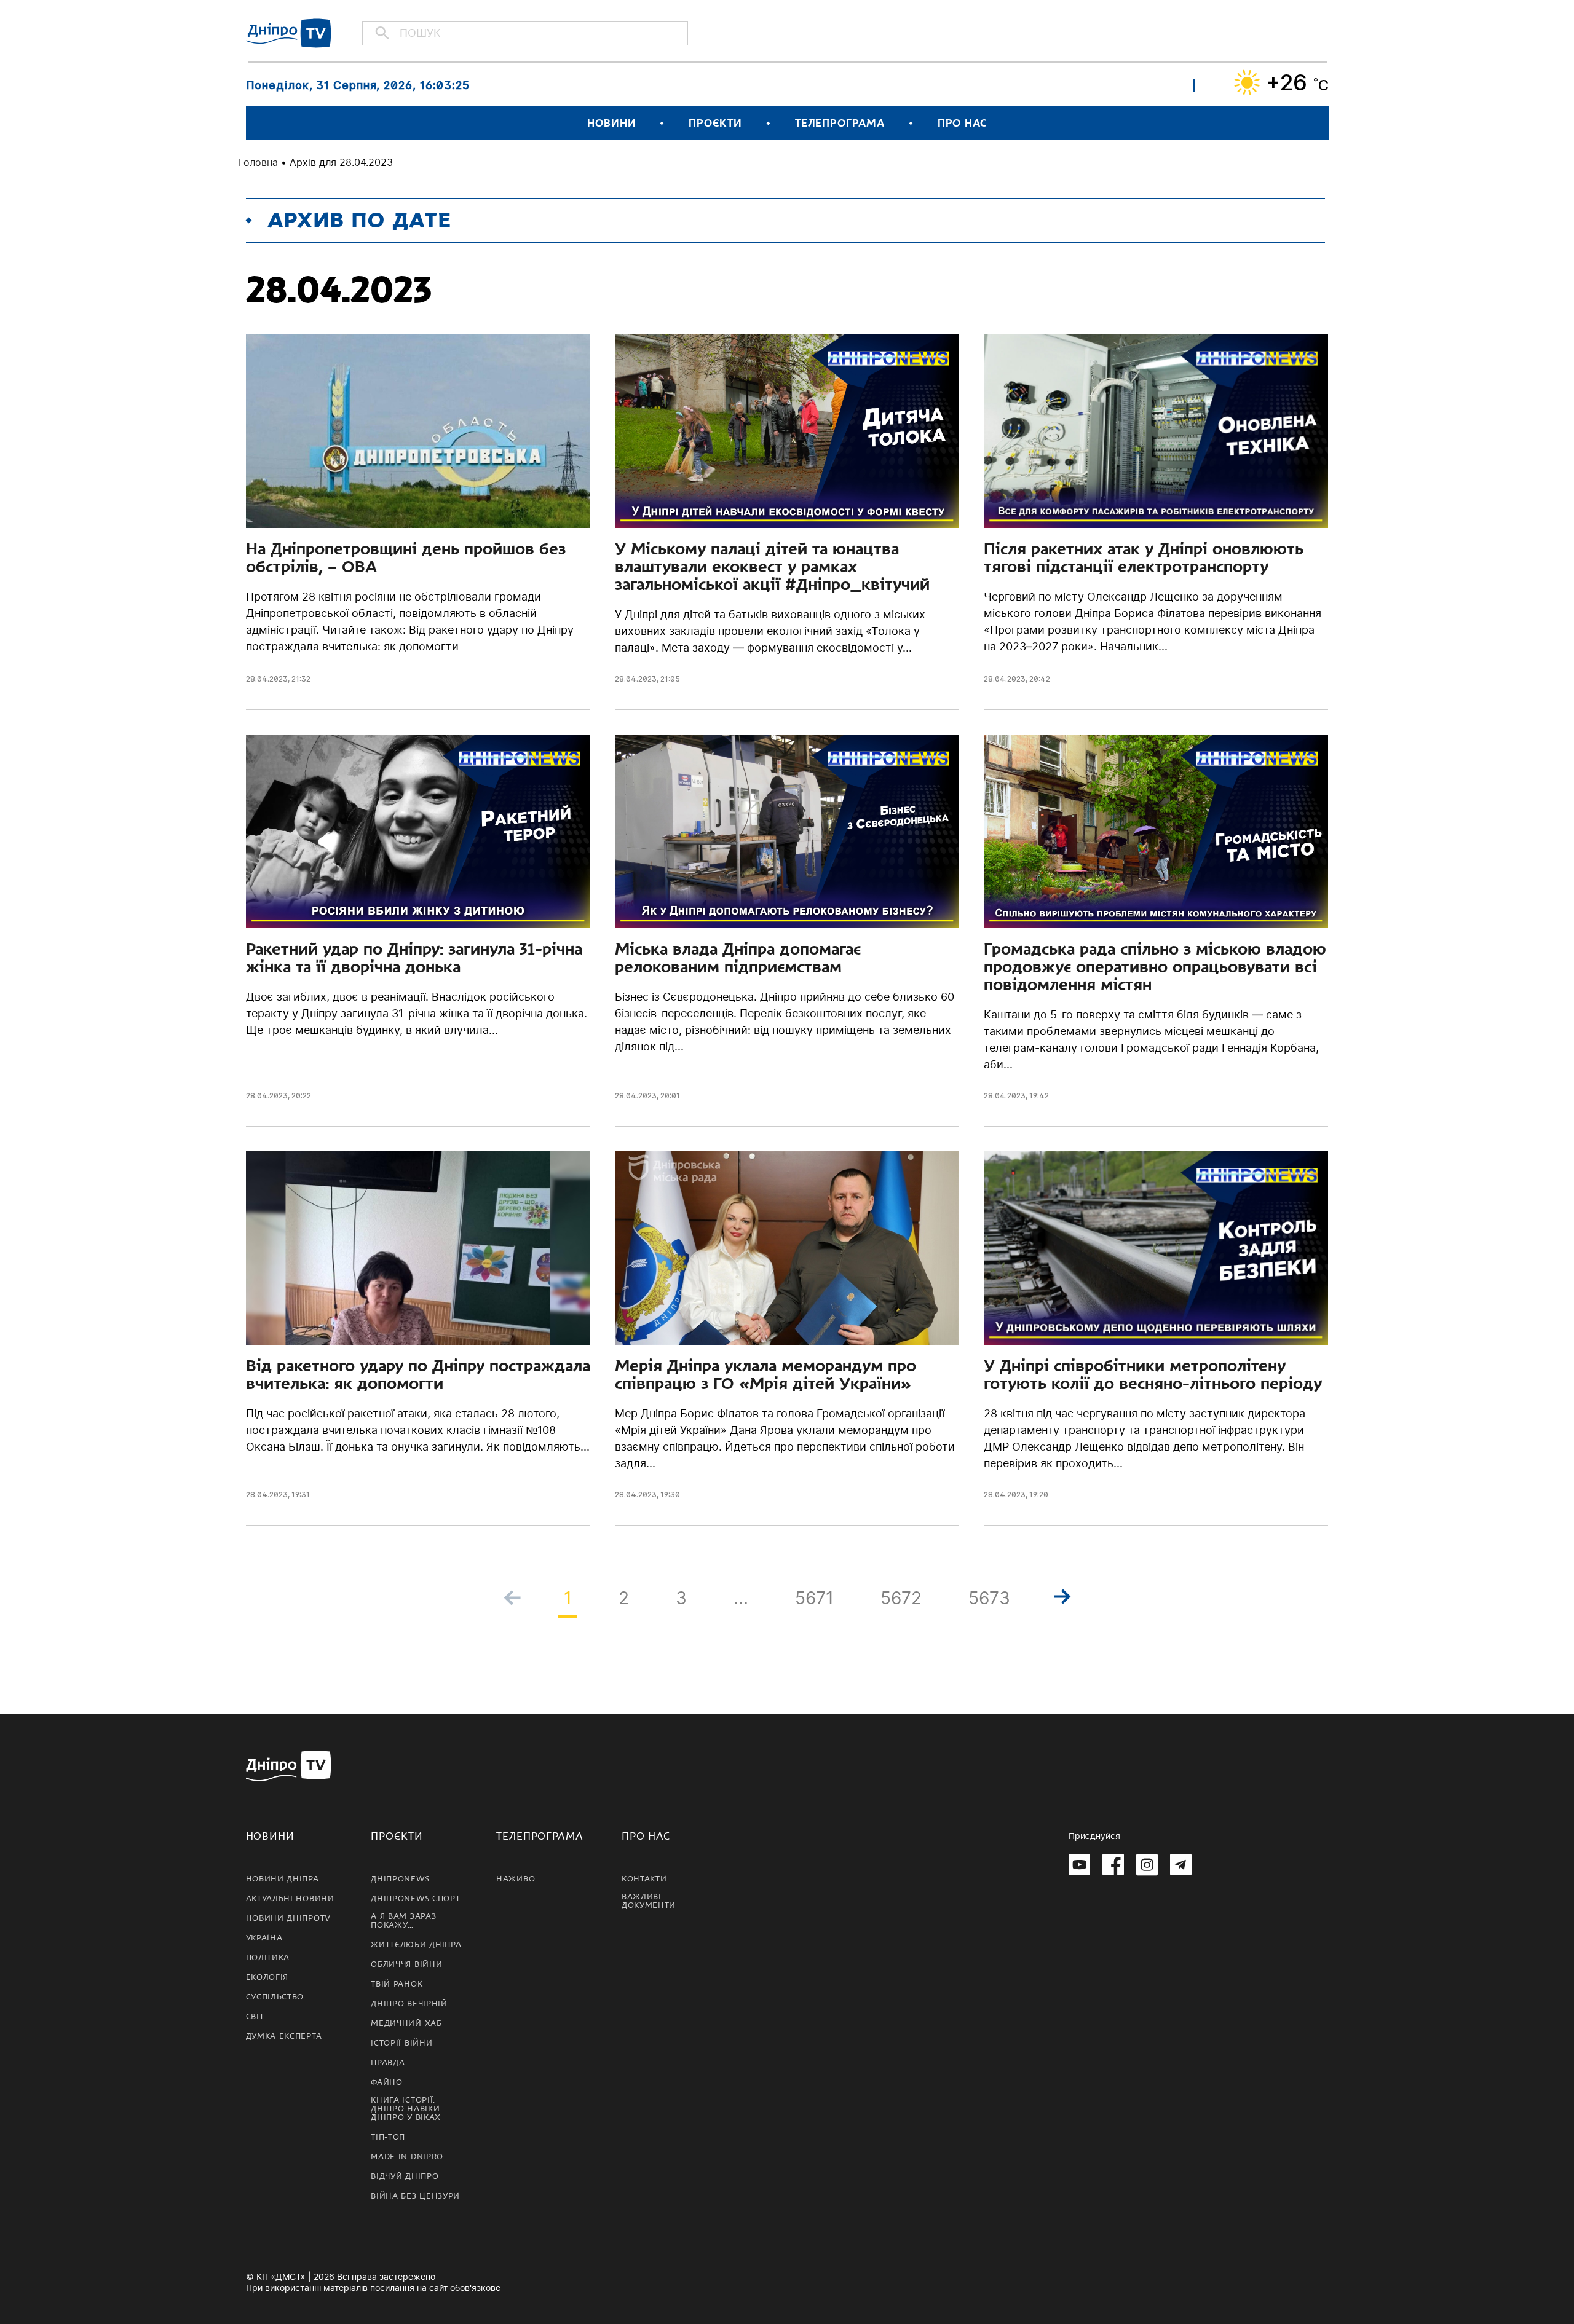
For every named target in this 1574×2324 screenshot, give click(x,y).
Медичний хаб (406, 2023)
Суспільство (275, 1997)
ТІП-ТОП (388, 2137)
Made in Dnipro (407, 2157)
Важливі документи (649, 1901)
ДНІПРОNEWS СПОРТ (415, 1899)
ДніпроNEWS (400, 1879)
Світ (255, 2017)
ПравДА (388, 2063)
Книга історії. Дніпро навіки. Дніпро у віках (406, 2109)
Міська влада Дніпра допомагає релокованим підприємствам (738, 958)
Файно (387, 2082)
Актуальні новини (290, 1899)
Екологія (267, 1977)
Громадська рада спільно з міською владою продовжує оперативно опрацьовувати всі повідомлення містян (1155, 967)
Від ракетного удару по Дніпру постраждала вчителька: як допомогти (418, 1375)
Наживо (516, 1879)
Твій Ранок (397, 1984)
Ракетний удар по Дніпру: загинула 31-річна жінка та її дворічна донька (414, 958)
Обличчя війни (406, 1964)
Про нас (962, 123)
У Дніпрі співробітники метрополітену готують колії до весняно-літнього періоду (1153, 1375)
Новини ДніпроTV (289, 1918)
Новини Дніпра (283, 1879)
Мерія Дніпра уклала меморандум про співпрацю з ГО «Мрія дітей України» (765, 1375)
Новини (611, 123)
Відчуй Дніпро (405, 2176)
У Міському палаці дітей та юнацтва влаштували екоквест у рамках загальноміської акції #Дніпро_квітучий (772, 567)
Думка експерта (284, 2036)
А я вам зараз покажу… (403, 1921)
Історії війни (401, 2043)
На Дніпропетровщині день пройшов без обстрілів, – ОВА (406, 558)
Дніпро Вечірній (409, 2004)
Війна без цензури (415, 2196)
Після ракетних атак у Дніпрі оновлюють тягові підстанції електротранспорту (1144, 558)
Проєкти (715, 123)
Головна (258, 162)
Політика (268, 1958)
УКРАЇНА (264, 1938)
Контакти (644, 1879)
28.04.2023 (267, 679)
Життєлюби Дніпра (416, 1945)
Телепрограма (840, 123)
